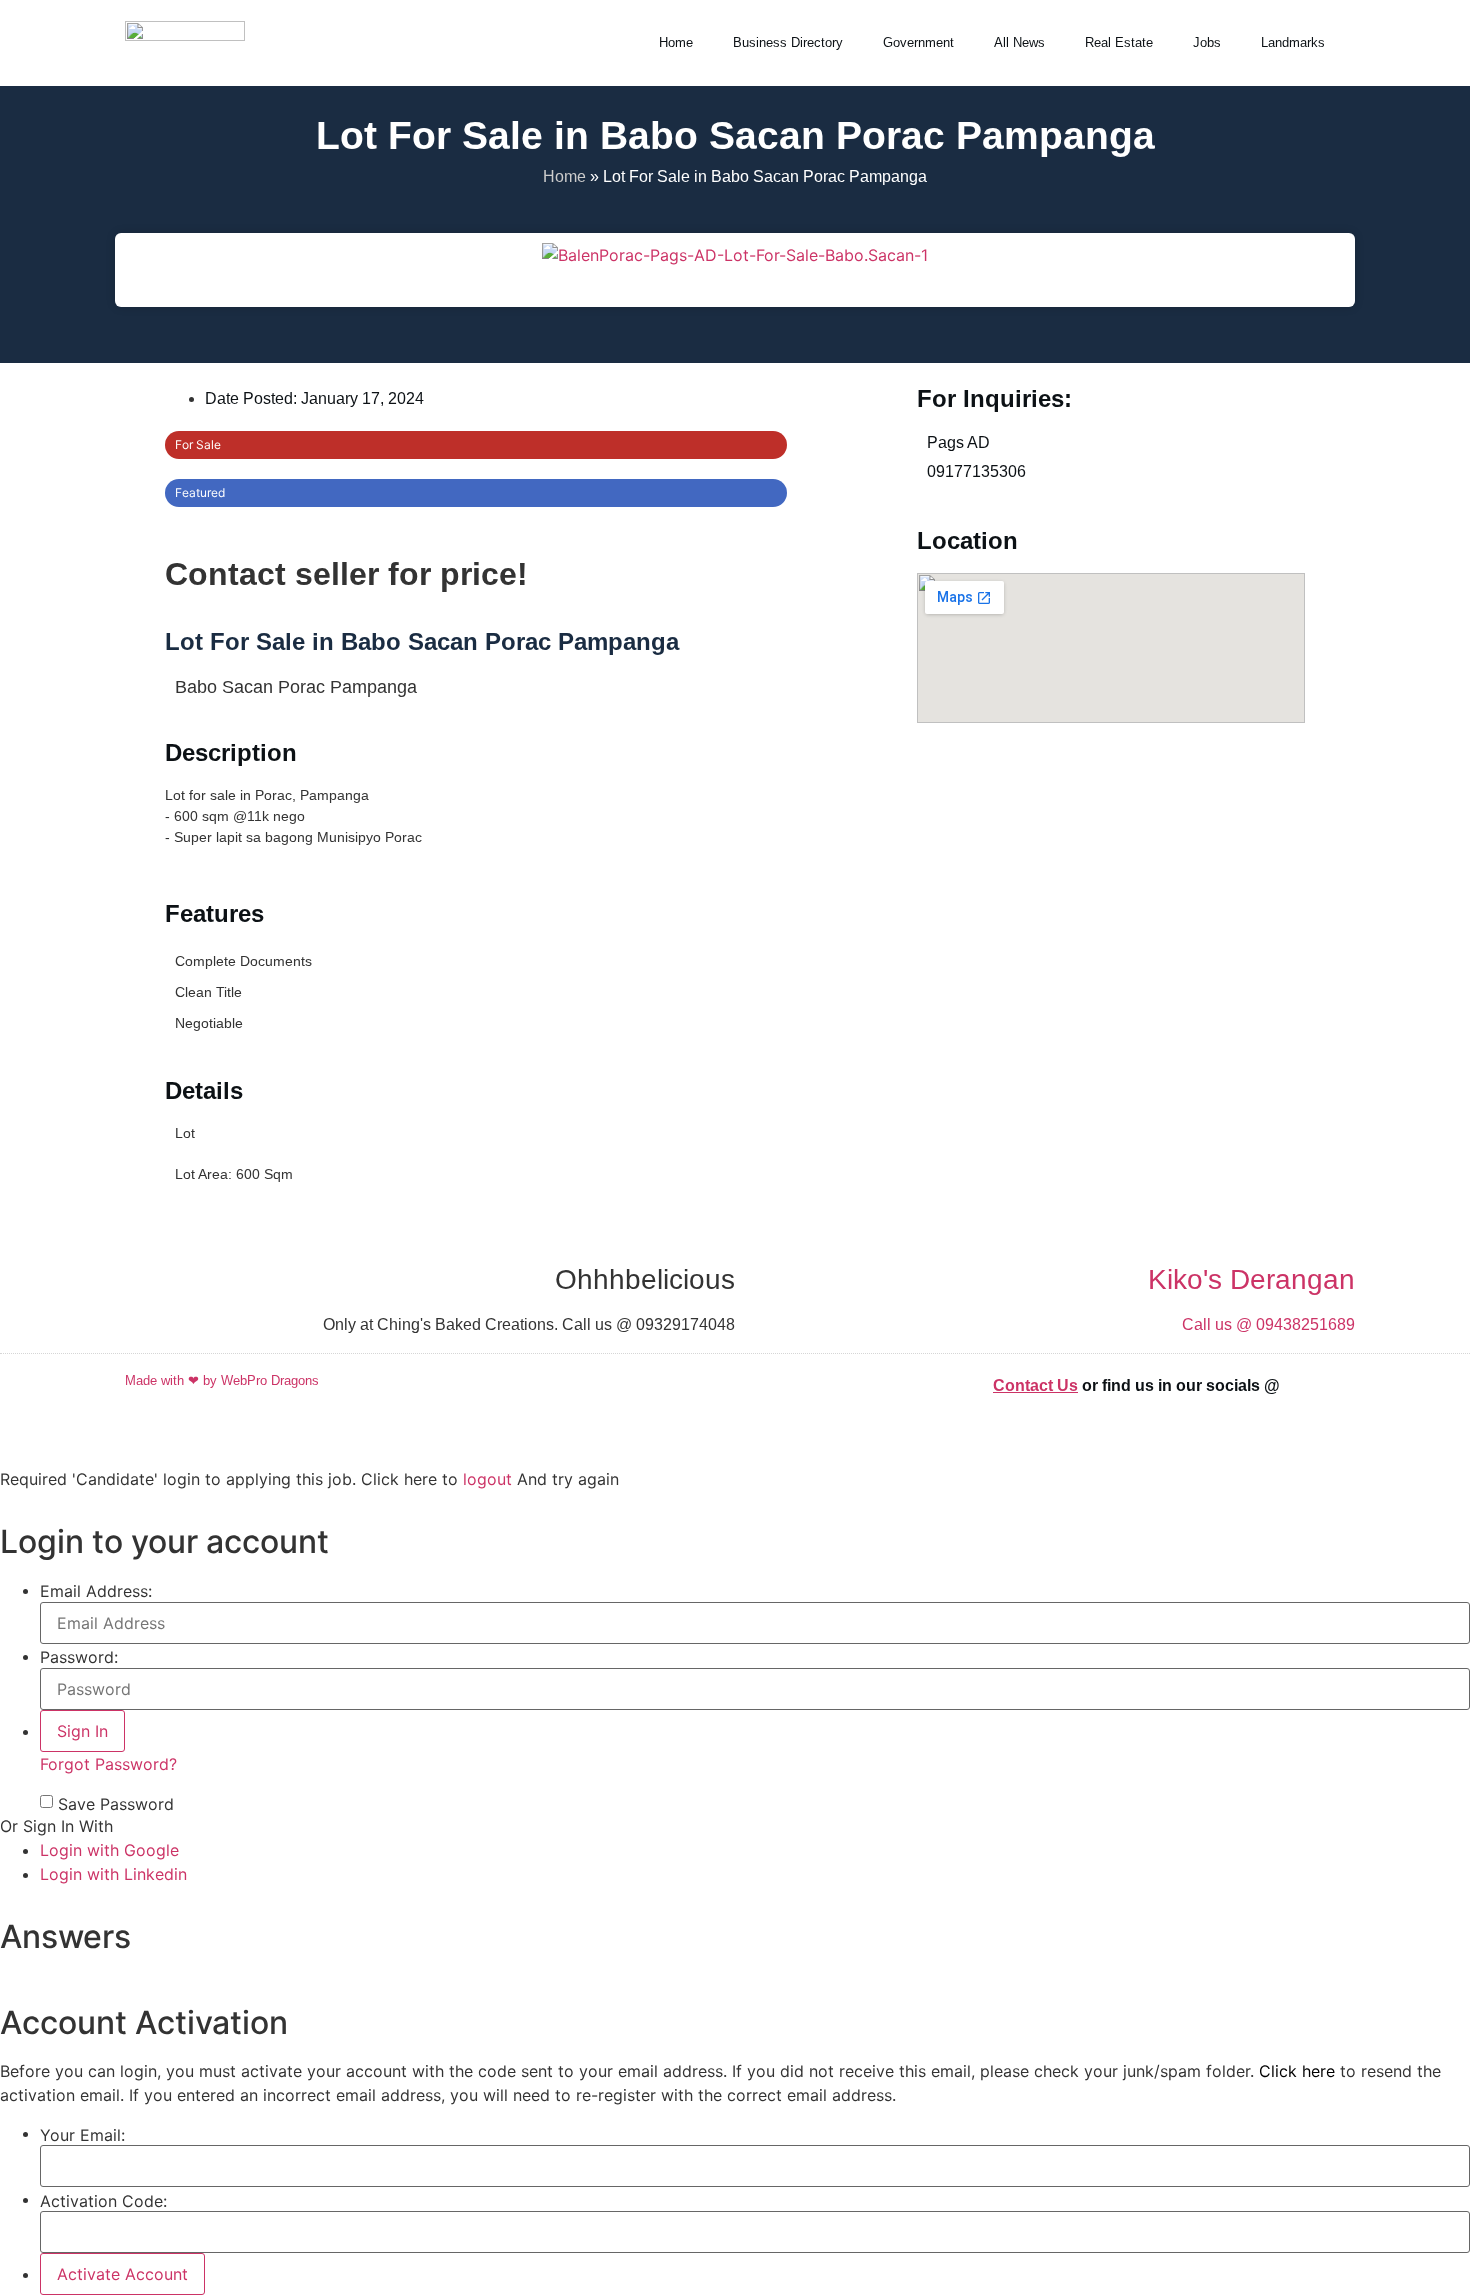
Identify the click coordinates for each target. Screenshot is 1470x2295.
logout (487, 1479)
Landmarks (1293, 42)
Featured (200, 492)
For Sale (198, 444)
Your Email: (82, 2135)
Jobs (1207, 42)
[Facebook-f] (1310, 1384)
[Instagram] (1335, 1384)
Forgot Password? (108, 1764)
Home (676, 42)
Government (918, 42)
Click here (1297, 2071)
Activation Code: (103, 2201)
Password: (79, 1657)
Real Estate (1119, 42)
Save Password (116, 1804)
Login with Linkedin (113, 1874)
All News (1019, 42)
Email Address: (96, 1591)
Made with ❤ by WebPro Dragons (222, 1380)
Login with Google (109, 1850)
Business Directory (788, 42)
